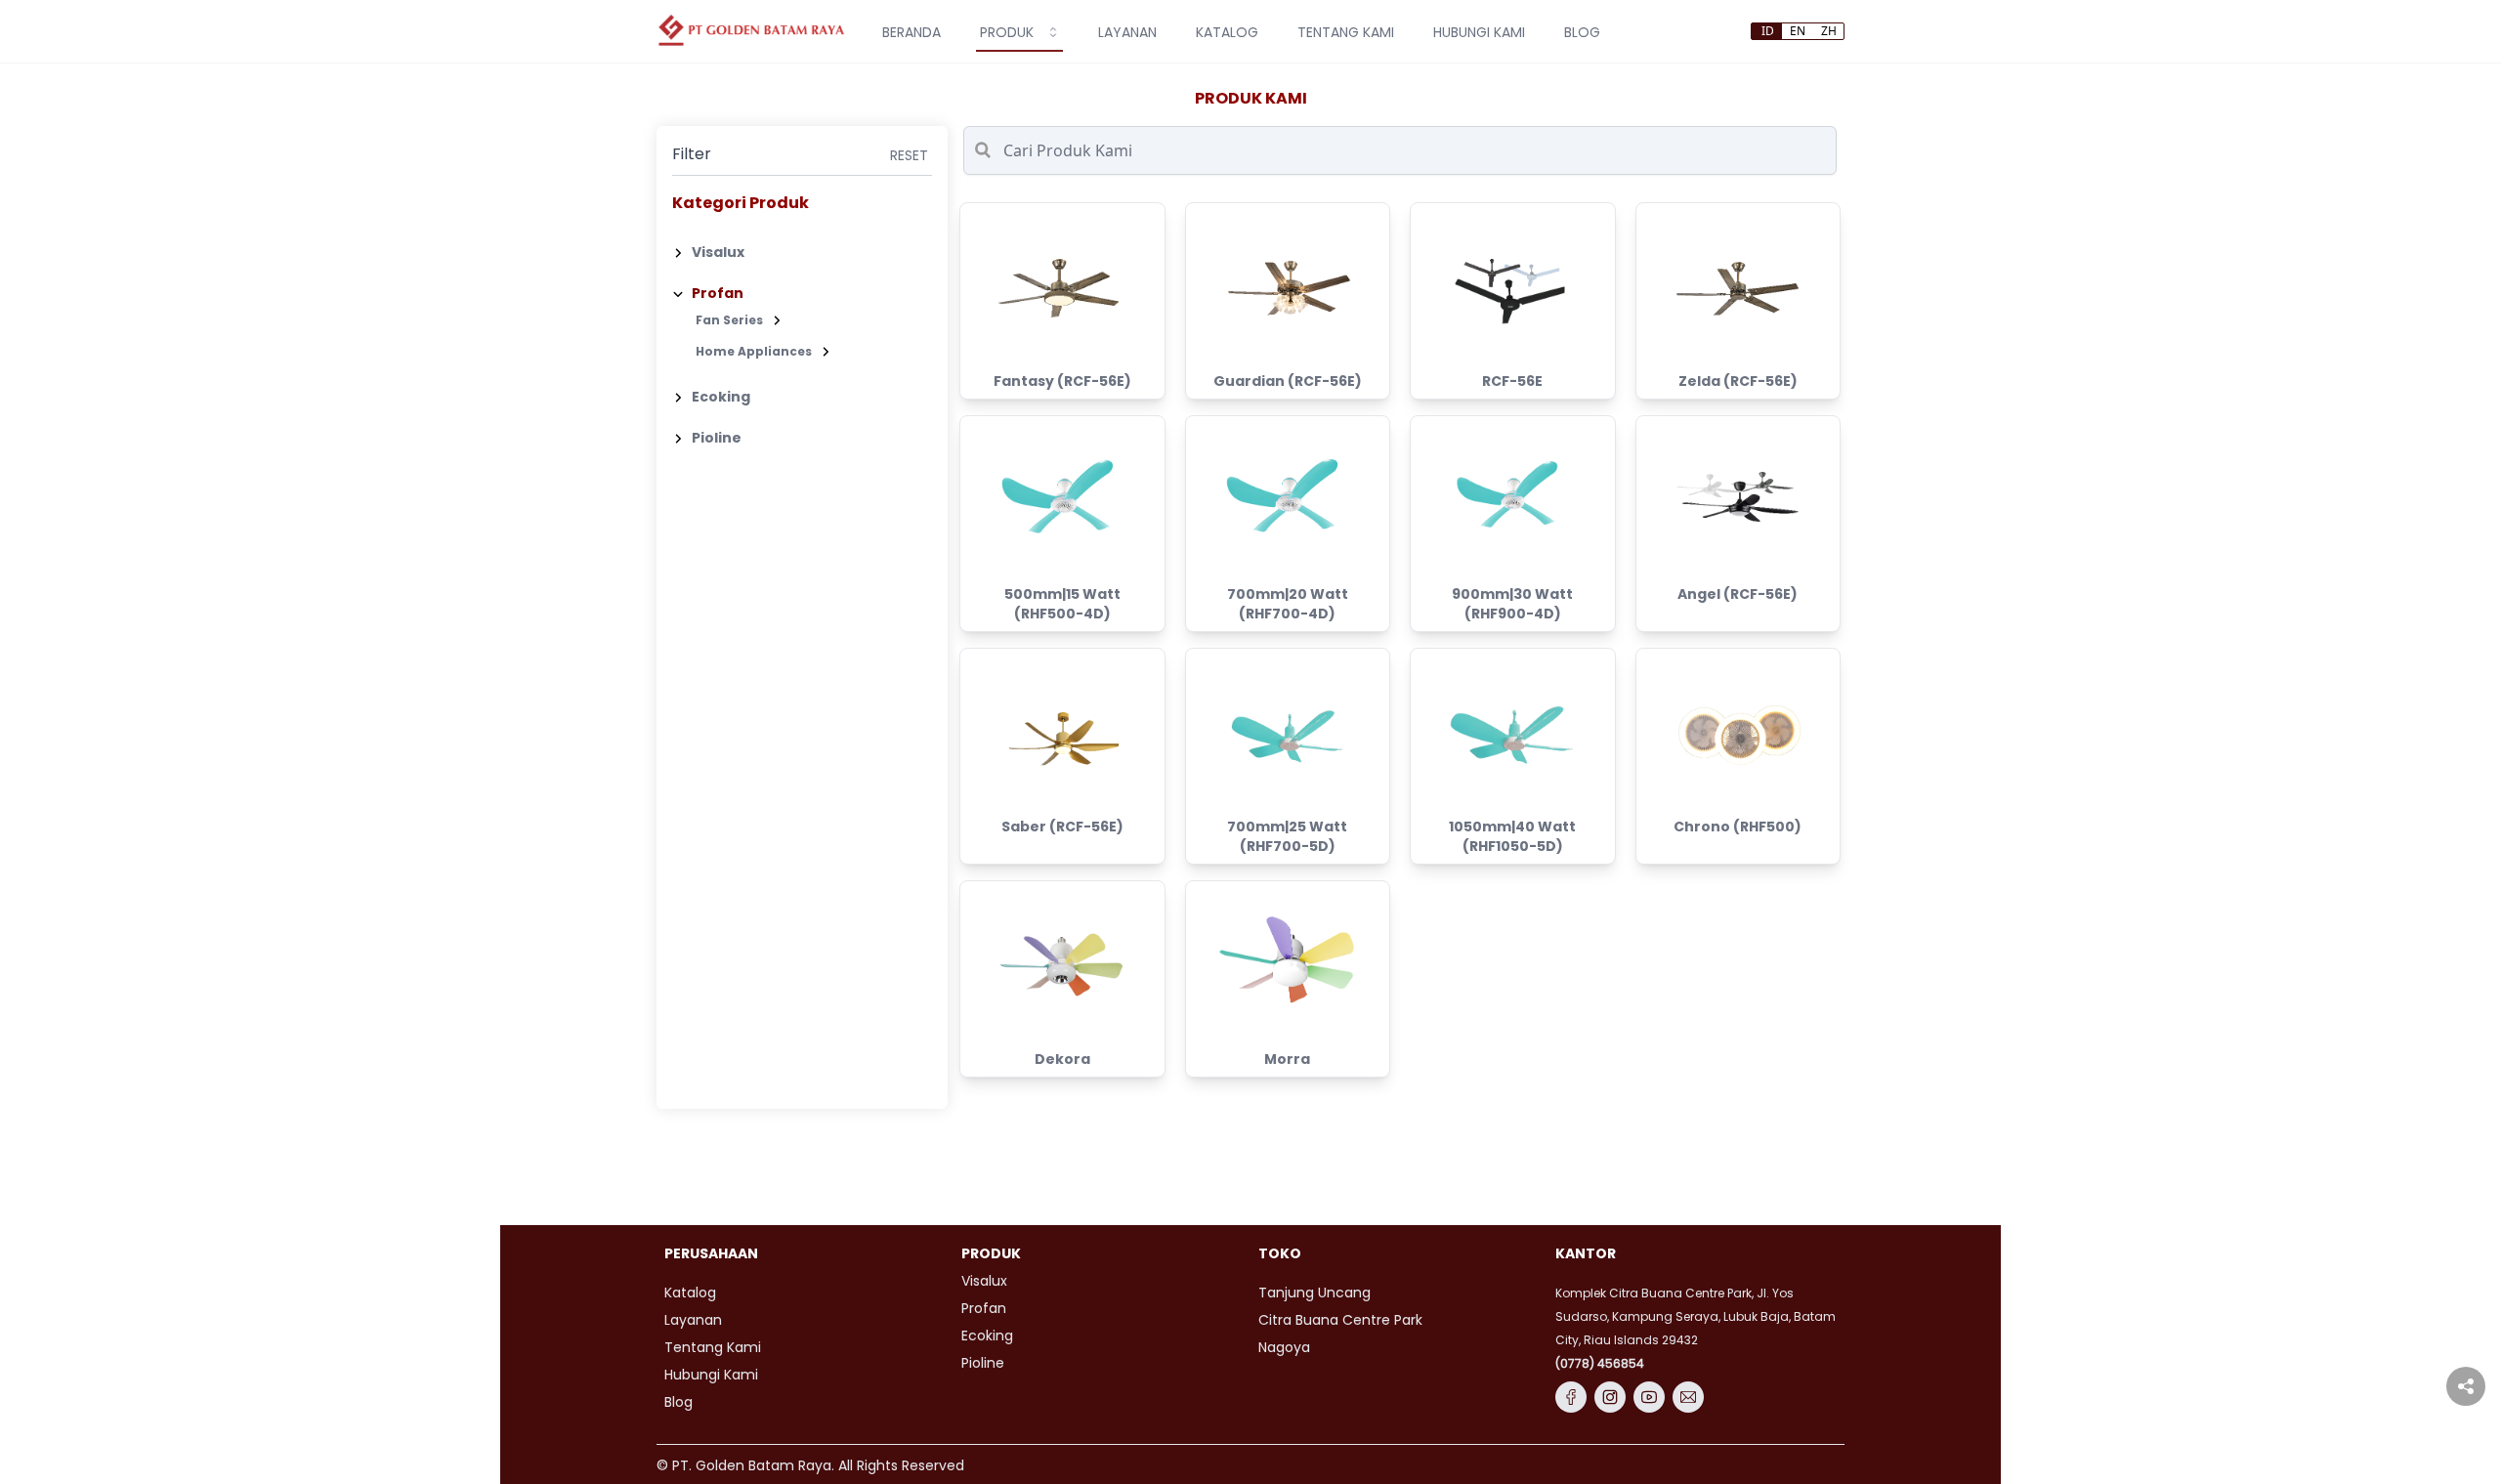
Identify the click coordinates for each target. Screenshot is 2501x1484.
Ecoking (721, 397)
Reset (909, 155)
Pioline (717, 438)
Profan (718, 293)
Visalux (718, 252)
